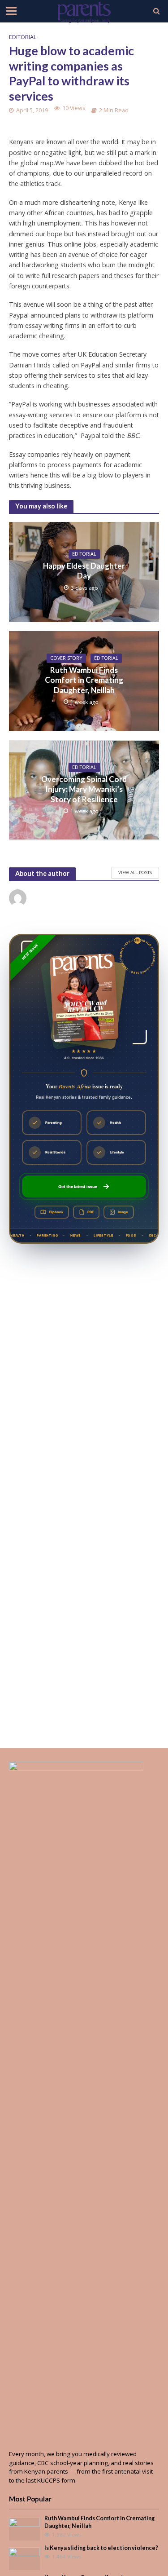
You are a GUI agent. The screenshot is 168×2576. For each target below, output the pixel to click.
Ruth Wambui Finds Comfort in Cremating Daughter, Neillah (84, 680)
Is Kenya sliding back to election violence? (101, 2548)
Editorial (23, 37)
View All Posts (135, 872)
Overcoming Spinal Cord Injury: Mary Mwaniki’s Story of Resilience (84, 789)
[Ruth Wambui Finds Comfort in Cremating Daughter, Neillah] (24, 2528)
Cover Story (66, 658)
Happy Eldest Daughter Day (84, 571)
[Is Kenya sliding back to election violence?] (24, 2558)
